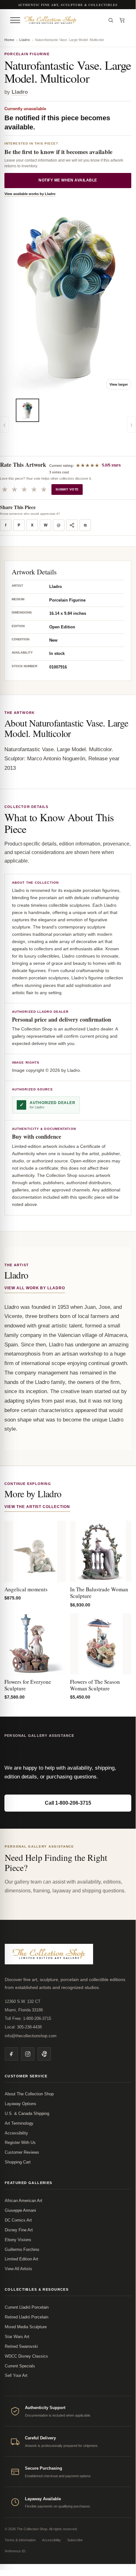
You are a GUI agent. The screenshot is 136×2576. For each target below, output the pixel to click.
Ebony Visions (18, 2240)
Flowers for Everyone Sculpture (28, 1685)
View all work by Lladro (35, 1288)
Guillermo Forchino (22, 2250)
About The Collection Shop (29, 2094)
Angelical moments (26, 1589)
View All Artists (18, 2269)
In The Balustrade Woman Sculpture (99, 1593)
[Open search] (111, 20)
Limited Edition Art (21, 2259)
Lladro (25, 40)
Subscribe (75, 2540)
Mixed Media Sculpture (26, 2327)
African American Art (24, 2201)
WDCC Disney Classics (26, 2356)
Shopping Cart (18, 2162)
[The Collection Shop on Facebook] (11, 2054)
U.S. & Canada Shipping (27, 2113)
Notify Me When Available (68, 180)
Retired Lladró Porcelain (27, 2317)
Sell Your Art (16, 2375)
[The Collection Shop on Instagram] (28, 2054)
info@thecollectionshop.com (31, 2036)
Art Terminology (19, 2123)
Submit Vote (67, 489)
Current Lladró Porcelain (27, 2307)
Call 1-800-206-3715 (68, 1803)
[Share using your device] (72, 525)
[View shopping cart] (122, 20)
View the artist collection (37, 1507)
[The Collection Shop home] (63, 20)
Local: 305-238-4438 (23, 2027)
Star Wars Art (17, 2337)
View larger (119, 384)
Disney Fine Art (19, 2230)
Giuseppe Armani (20, 2210)
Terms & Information (20, 2540)
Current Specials (20, 2366)
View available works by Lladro (30, 194)
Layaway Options (21, 2104)
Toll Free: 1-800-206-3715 (28, 2018)
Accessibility (16, 2133)
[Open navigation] (15, 20)
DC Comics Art (18, 2220)
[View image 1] (27, 410)
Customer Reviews (22, 2152)
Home (9, 40)
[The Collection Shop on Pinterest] (44, 2054)
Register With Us (20, 2143)
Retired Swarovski (21, 2346)
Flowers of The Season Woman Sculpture (95, 1685)
